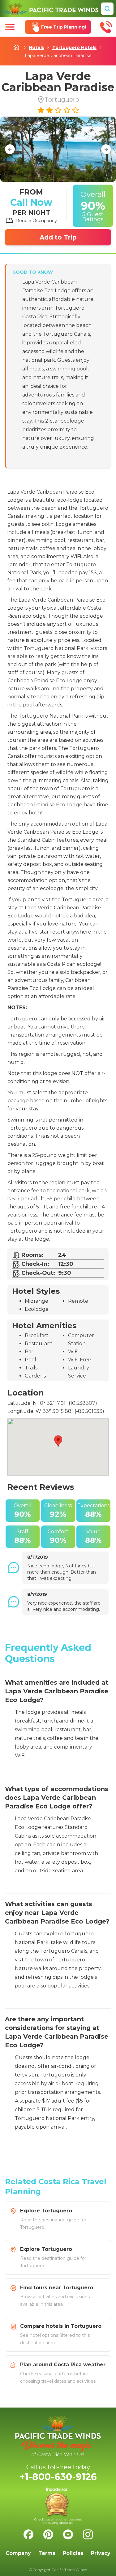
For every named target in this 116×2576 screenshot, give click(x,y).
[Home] (51, 9)
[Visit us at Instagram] (88, 2534)
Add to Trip (58, 237)
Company (18, 2553)
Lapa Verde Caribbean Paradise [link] (58, 56)
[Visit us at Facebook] (28, 2534)
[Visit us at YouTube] (68, 2534)
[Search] (107, 9)
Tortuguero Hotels (74, 47)
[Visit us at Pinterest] (48, 2534)
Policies (73, 2553)
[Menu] (10, 27)
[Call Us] (106, 27)
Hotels (37, 47)
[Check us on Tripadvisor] (58, 2506)
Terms (47, 2553)
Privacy (101, 2553)
